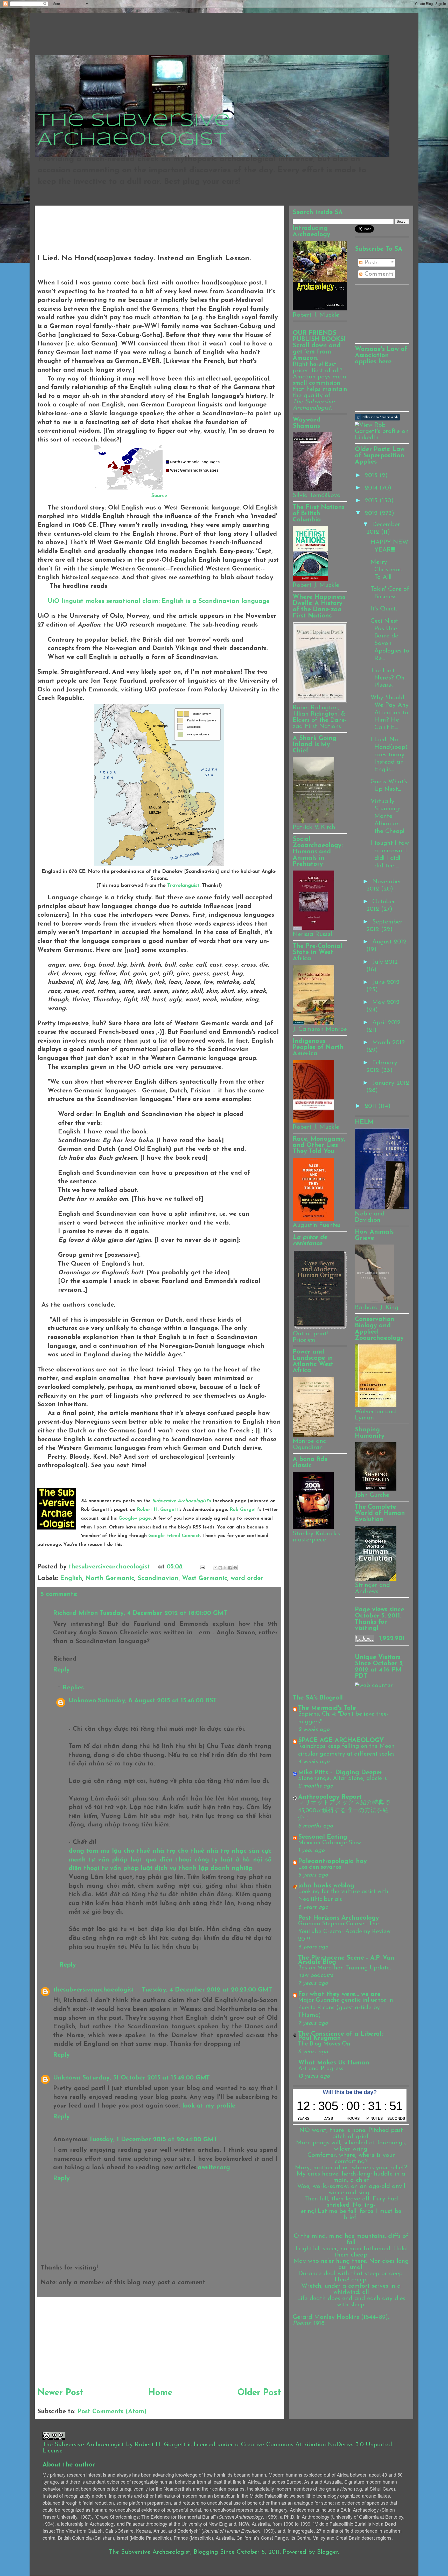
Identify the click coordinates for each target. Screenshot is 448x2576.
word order (247, 1579)
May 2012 (386, 1002)
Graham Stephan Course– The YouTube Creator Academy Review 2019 (344, 1932)
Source (159, 496)
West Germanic (205, 1579)
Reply (61, 1670)
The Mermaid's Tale (327, 1708)
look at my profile (209, 2106)
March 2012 (389, 1043)
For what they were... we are (339, 1994)
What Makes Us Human (334, 2063)
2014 (372, 488)
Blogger (328, 2552)
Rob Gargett (244, 1510)
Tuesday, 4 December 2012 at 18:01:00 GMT (163, 1613)
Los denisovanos (320, 1867)
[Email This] (215, 1568)
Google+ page (135, 1519)
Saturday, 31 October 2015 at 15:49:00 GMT (146, 2078)
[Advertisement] (132, 220)
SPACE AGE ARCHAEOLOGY (341, 1741)
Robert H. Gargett (158, 1510)
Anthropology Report (330, 1797)
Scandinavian (158, 1579)
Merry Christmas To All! (386, 570)
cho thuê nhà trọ (149, 1851)
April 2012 (386, 1023)
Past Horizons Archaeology (339, 1918)
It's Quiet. (384, 609)
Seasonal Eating (323, 1837)
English (71, 1579)
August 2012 (389, 942)
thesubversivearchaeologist (110, 1567)
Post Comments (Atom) (112, 2412)
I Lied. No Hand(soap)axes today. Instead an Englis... (389, 755)
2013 (372, 501)
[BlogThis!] (220, 1568)
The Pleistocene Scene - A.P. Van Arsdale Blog (346, 1960)
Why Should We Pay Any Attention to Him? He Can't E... (390, 713)
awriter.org (214, 2168)
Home (160, 2393)
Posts (370, 263)
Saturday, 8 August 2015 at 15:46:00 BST (157, 1701)
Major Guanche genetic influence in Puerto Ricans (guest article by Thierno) (346, 2008)
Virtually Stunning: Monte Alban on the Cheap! (387, 816)
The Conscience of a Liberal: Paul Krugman (341, 2036)
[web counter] (374, 1685)
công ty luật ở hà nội (228, 1860)
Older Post (259, 2393)
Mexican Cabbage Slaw (330, 1843)
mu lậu (111, 1851)
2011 (372, 1106)
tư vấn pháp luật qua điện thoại (140, 1860)
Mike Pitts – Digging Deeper (340, 1773)
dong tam (83, 1851)
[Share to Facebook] (230, 1568)
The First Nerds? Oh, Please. (388, 678)
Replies (73, 1688)
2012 (372, 513)
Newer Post (60, 2393)
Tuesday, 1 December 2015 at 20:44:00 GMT (153, 2140)
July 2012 (385, 962)
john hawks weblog (326, 1886)
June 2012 (386, 982)
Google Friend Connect (174, 1536)
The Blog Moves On (324, 2044)
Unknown (82, 1701)
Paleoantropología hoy (332, 1861)
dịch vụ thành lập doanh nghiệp (204, 1868)
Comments (378, 274)
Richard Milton (76, 1613)
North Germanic (110, 1579)
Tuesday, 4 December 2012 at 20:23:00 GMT (207, 1990)
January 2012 (391, 1083)
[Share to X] (225, 1568)
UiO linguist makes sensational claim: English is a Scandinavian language (159, 601)
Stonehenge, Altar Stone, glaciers (342, 1779)
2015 (372, 475)
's (182, 1501)
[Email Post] (202, 1567)
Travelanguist (183, 886)
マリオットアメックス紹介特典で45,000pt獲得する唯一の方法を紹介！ (344, 1811)
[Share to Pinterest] (235, 1568)
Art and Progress (321, 2069)
